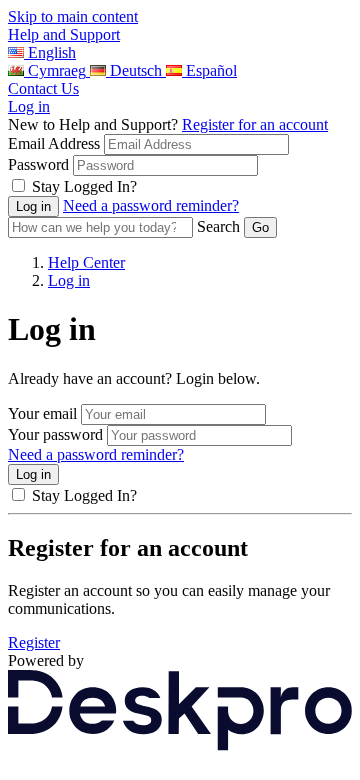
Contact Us (43, 88)
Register (34, 642)
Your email (42, 413)
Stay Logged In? (84, 186)
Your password (55, 434)
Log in (29, 106)
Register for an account (255, 124)
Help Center (86, 262)
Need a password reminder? (151, 205)
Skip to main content (73, 16)
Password (38, 164)
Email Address (54, 143)
